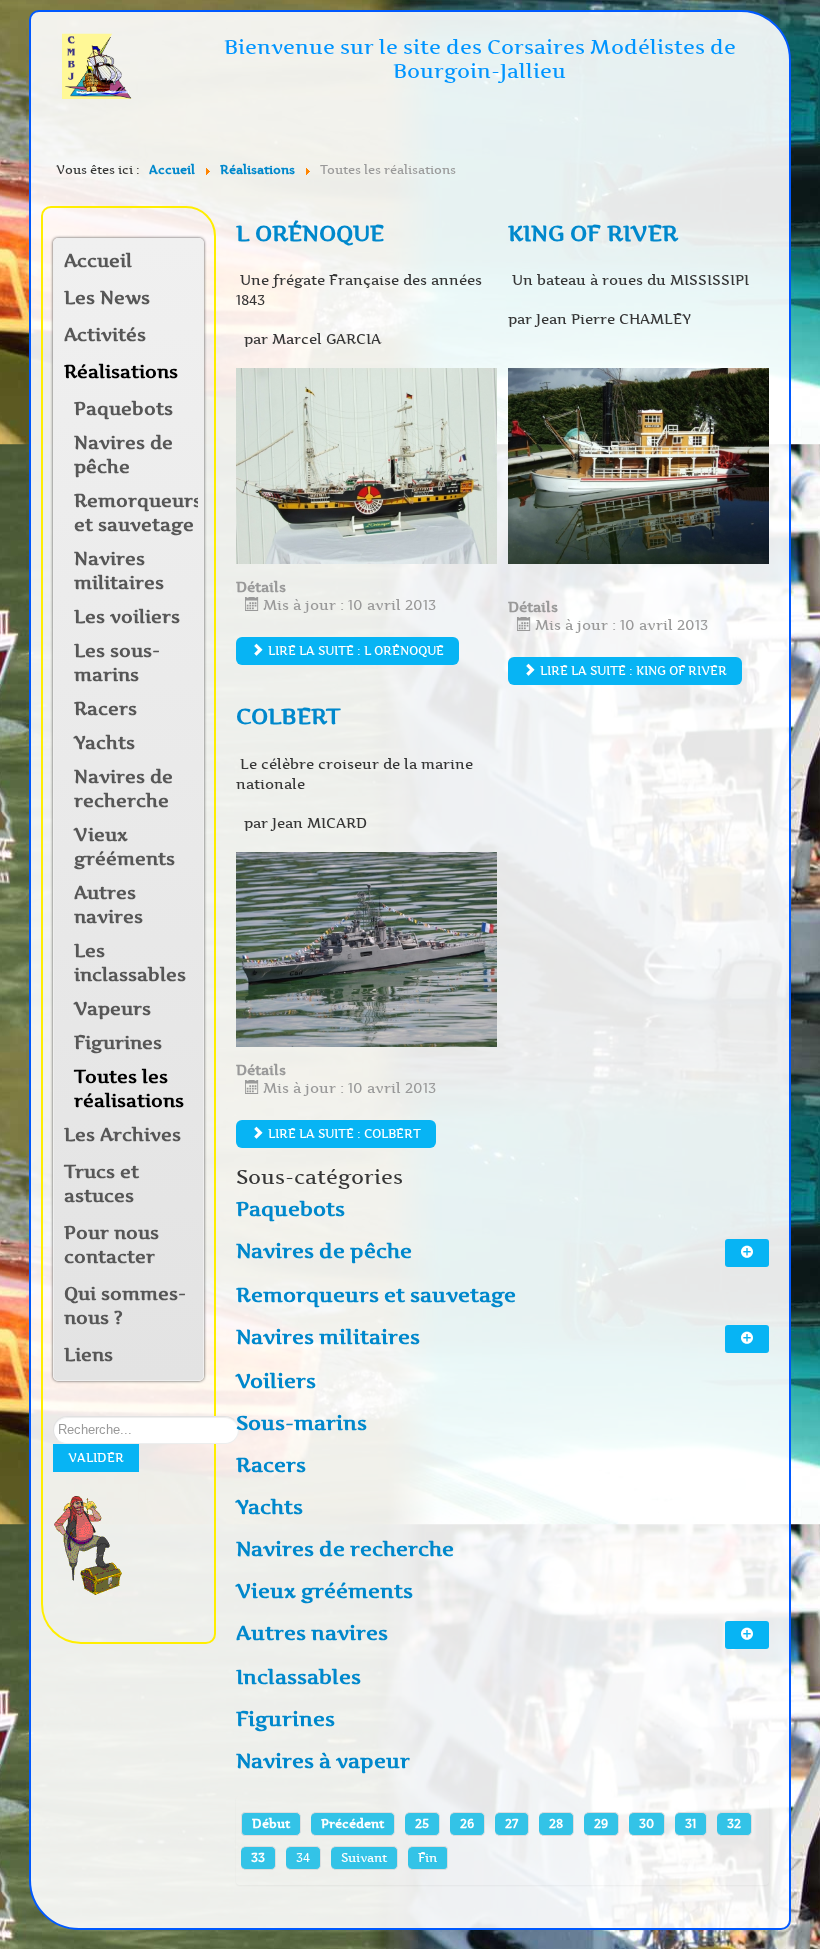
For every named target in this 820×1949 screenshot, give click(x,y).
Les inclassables (130, 963)
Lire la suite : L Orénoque (354, 650)
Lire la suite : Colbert (343, 1133)
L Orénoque (310, 233)
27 (511, 1823)
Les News (107, 298)
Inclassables (298, 1677)
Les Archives (122, 1135)
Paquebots (123, 409)
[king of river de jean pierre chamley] (638, 465)
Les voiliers (127, 617)
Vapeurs (112, 1009)
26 (467, 1823)
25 (422, 1823)
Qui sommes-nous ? (125, 1306)
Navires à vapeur (323, 1761)
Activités (105, 335)
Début (271, 1823)
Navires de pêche (123, 455)
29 (601, 1823)
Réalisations (121, 372)
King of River (593, 233)
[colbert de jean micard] (366, 948)
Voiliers (276, 1381)
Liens (88, 1355)
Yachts (104, 743)
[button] (188, 336)
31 (690, 1823)
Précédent (352, 1823)
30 (646, 1823)
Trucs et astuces (101, 1184)
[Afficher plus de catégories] (747, 1253)
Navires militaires (119, 571)
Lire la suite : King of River (632, 670)
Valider (96, 1457)
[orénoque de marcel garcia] (366, 465)
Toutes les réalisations (129, 1089)
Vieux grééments (124, 847)
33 (258, 1857)
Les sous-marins (117, 663)
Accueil (98, 261)
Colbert (288, 716)
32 (734, 1823)
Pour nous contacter (111, 1245)
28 (556, 1823)
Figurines (118, 1043)
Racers (105, 709)
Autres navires (108, 905)
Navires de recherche (123, 789)
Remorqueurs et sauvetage (136, 513)
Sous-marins (301, 1423)
